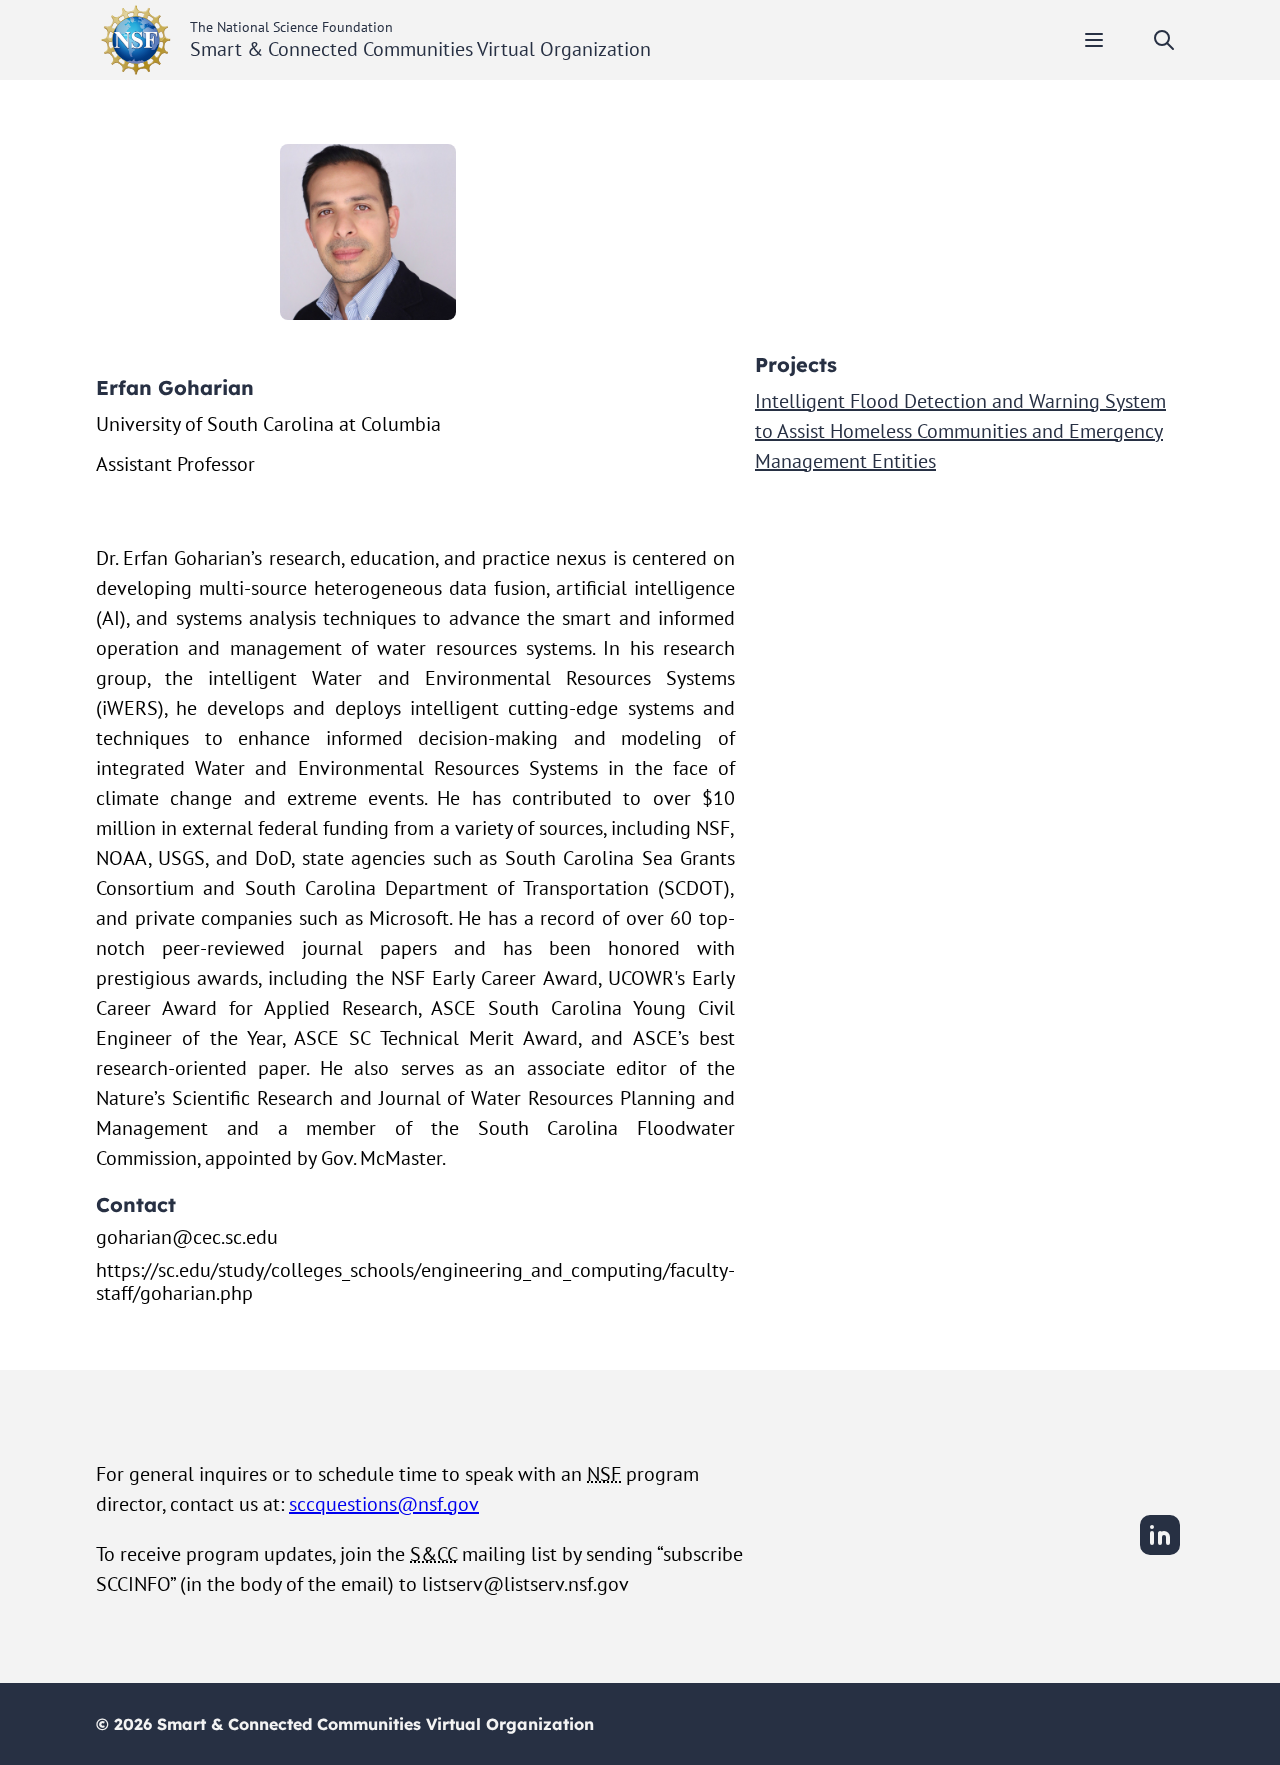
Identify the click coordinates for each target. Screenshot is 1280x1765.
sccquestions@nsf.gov (384, 1504)
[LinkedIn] (1160, 1552)
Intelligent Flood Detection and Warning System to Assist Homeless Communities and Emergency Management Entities (960, 431)
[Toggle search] (1164, 40)
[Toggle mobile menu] (1094, 40)
